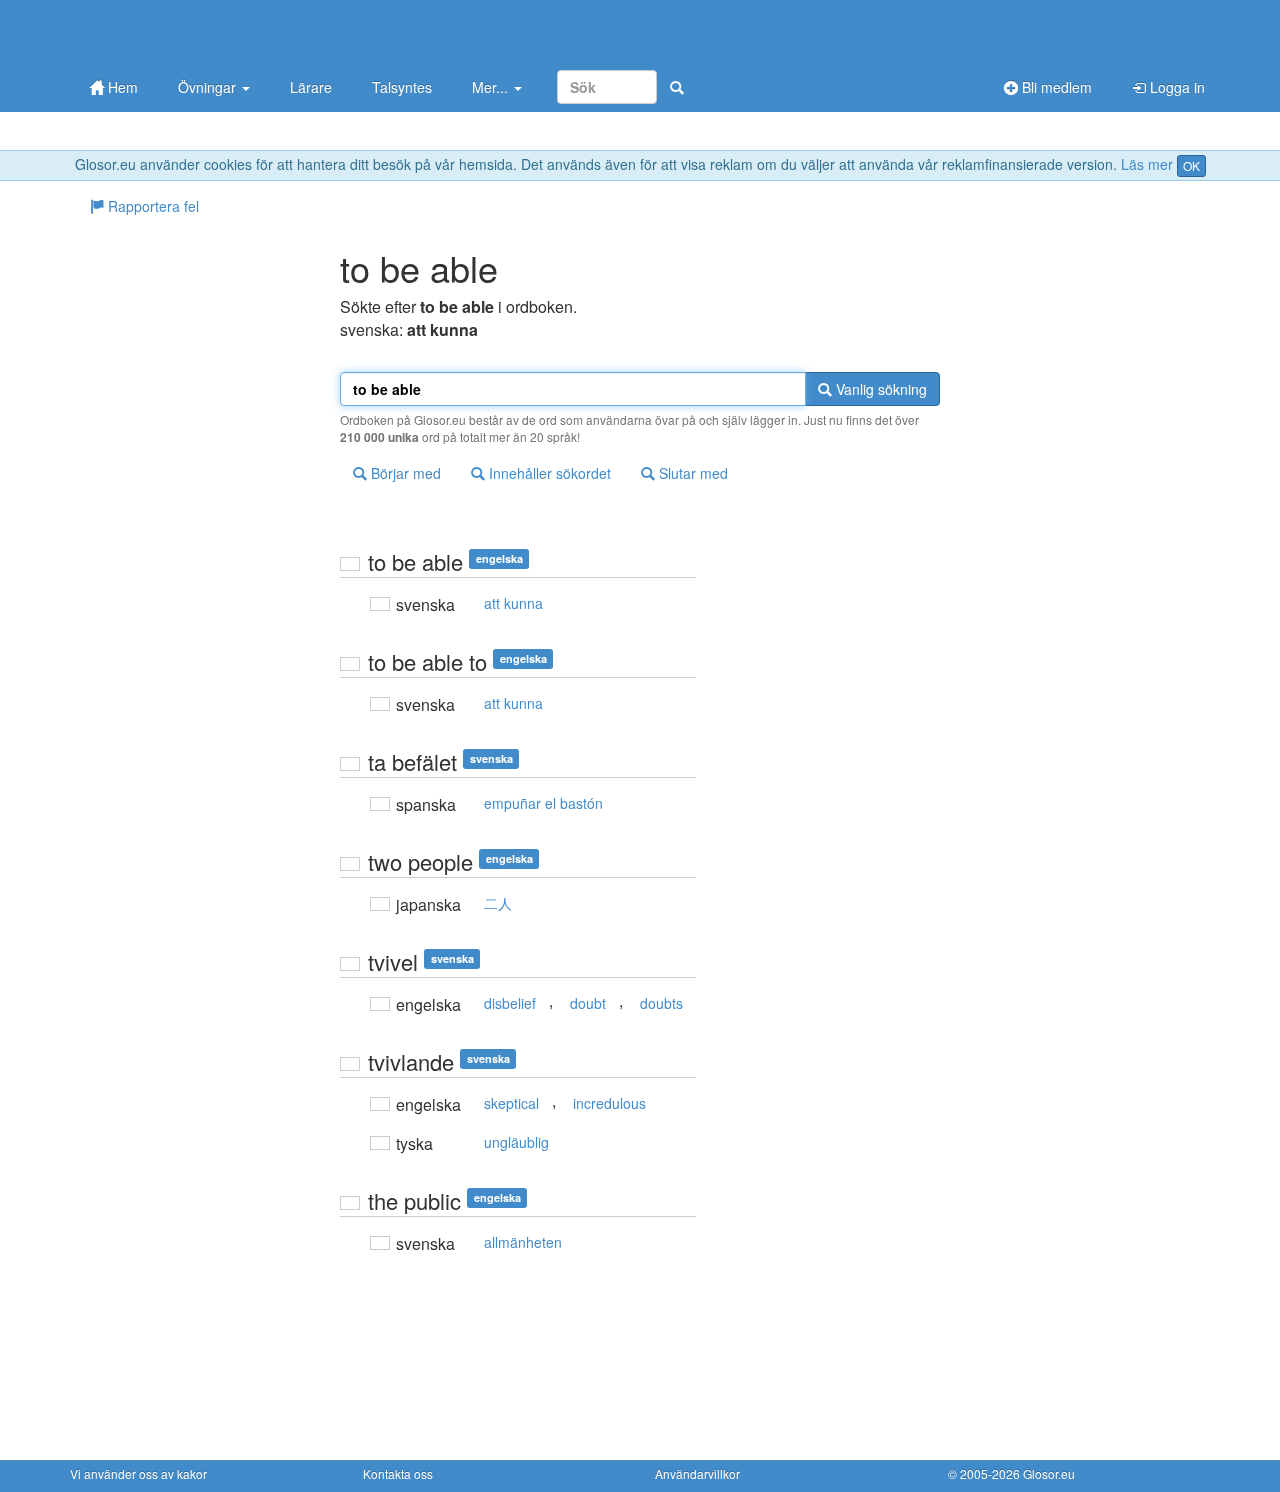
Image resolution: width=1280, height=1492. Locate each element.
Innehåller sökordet (548, 473)
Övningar (209, 87)
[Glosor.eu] (175, 32)
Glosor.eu (1049, 1473)
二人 (498, 903)
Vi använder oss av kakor (138, 1473)
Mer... (492, 87)
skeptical (511, 1103)
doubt (588, 1003)
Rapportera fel (151, 206)
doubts (661, 1003)
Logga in (1175, 87)
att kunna (513, 603)
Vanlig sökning (879, 389)
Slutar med (691, 473)
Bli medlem (1055, 87)
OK (1191, 165)
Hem (121, 87)
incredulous (609, 1103)
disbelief (510, 1003)
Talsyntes (402, 87)
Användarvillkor (697, 1473)
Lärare (311, 87)
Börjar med (404, 473)
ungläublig (516, 1142)
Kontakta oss (398, 1473)
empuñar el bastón (543, 803)
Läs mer (1147, 164)
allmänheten (523, 1242)
